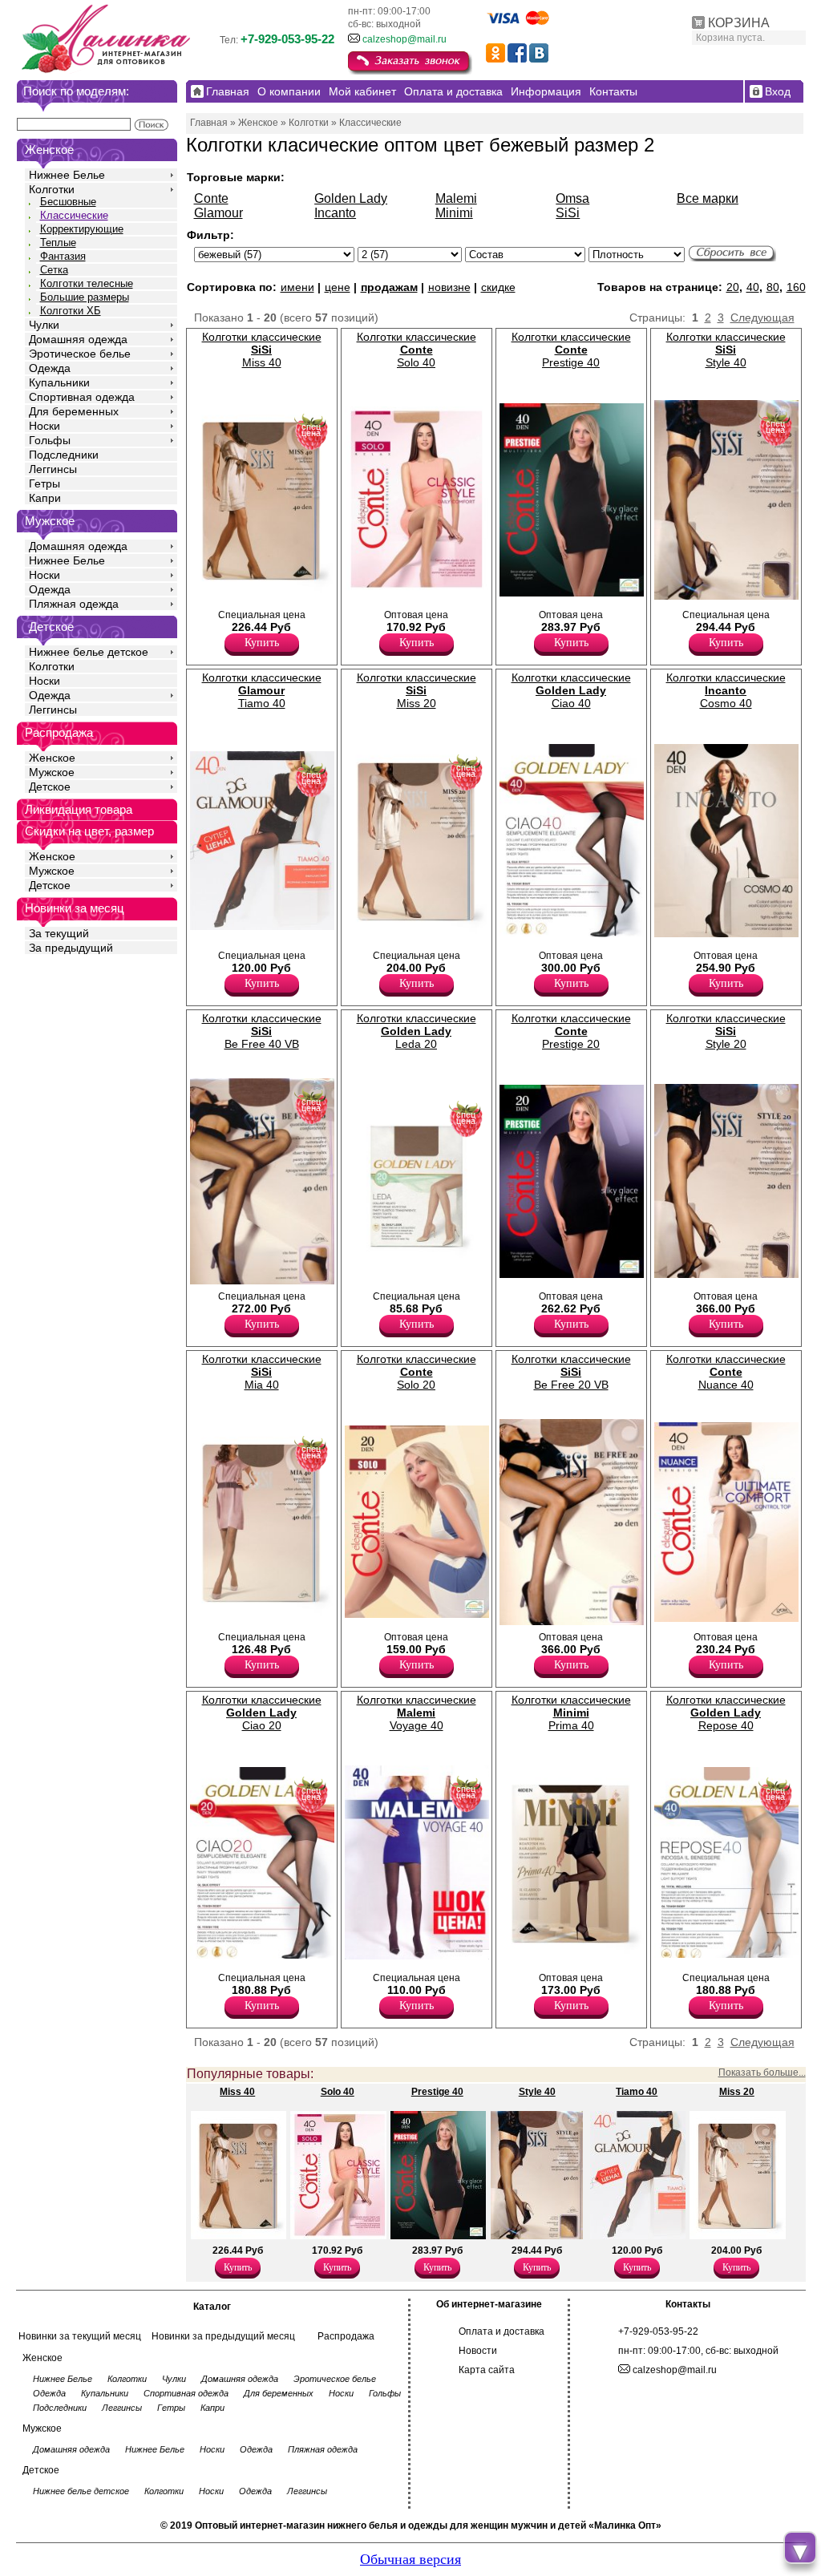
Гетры (44, 483)
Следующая (762, 317)
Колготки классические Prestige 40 (571, 350)
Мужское (52, 772)
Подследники (64, 455)
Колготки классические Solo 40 (417, 350)
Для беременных (74, 411)
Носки (44, 426)
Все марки (708, 198)
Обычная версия (410, 2559)
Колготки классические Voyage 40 (417, 1713)
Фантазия (63, 256)
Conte (211, 198)
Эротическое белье (80, 354)
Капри (45, 498)
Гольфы (50, 440)
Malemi (456, 198)
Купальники (59, 382)
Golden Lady (351, 198)
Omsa (572, 198)
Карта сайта (487, 2370)
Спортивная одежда (82, 397)
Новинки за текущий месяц (80, 2336)
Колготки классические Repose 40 (726, 1713)
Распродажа (346, 2336)
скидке (498, 287)
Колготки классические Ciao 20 (262, 1713)
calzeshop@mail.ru (404, 39)
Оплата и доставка (501, 2331)
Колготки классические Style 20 (726, 1031)
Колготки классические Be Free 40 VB (262, 1031)
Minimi (454, 213)
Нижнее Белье (67, 175)
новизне (449, 287)
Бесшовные (68, 202)
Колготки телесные (87, 283)
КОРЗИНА (739, 23)
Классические (74, 215)
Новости (478, 2351)
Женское (52, 758)
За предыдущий (71, 948)
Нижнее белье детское (89, 652)
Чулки (44, 325)
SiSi (568, 213)
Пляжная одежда (74, 604)
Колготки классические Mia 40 (262, 1372)
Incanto (335, 213)
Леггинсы (53, 469)
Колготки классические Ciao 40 (571, 690)
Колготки (52, 189)
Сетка (54, 270)
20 (733, 287)
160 (796, 287)
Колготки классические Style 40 (726, 350)
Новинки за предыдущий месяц (223, 2336)
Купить (262, 643)
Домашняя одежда (78, 339)
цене (338, 287)
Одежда (50, 368)
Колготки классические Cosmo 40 (726, 690)
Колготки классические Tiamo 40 (262, 690)
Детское (51, 627)
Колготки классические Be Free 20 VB (571, 1372)
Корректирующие (82, 229)
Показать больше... (762, 2073)
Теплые (58, 243)
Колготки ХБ (71, 311)
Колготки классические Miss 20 (417, 690)
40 (753, 287)
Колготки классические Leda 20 (417, 1031)
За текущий (59, 933)
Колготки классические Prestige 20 (571, 1031)
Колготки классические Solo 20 (417, 1372)
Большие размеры (85, 297)
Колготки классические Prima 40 (571, 1713)
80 (773, 287)
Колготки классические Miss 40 (262, 350)
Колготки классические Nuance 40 (726, 1372)
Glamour (218, 213)
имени (297, 287)
